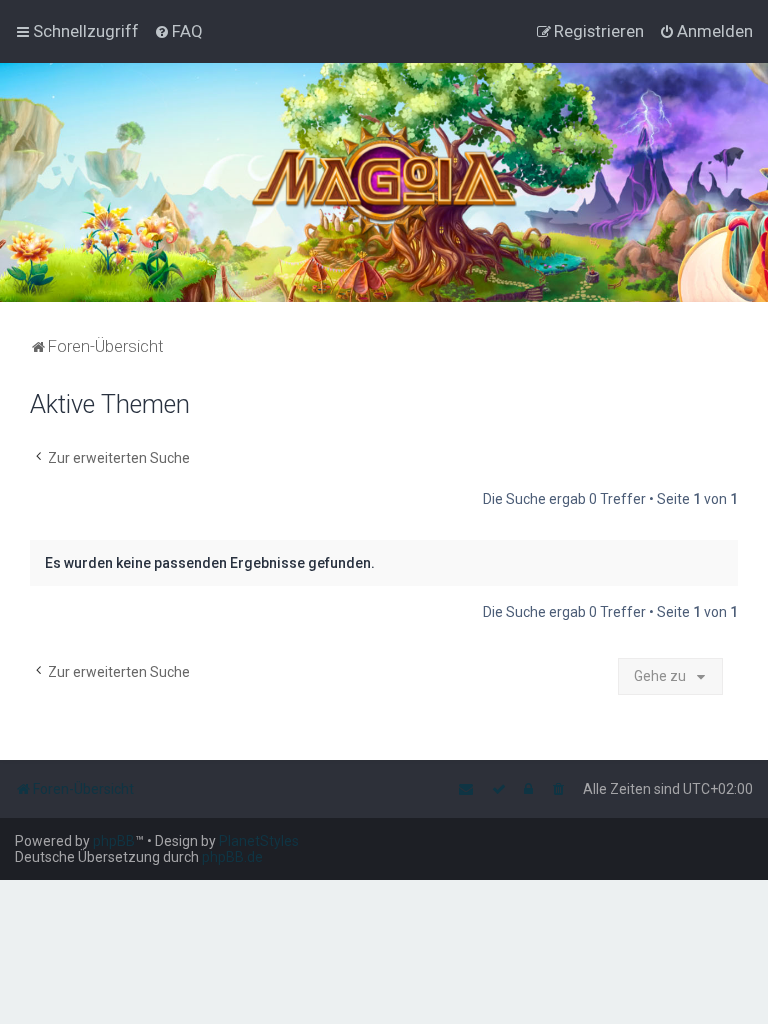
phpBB (114, 841)
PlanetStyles (259, 841)
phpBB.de (232, 857)
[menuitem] (178, 31)
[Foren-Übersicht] (384, 182)
